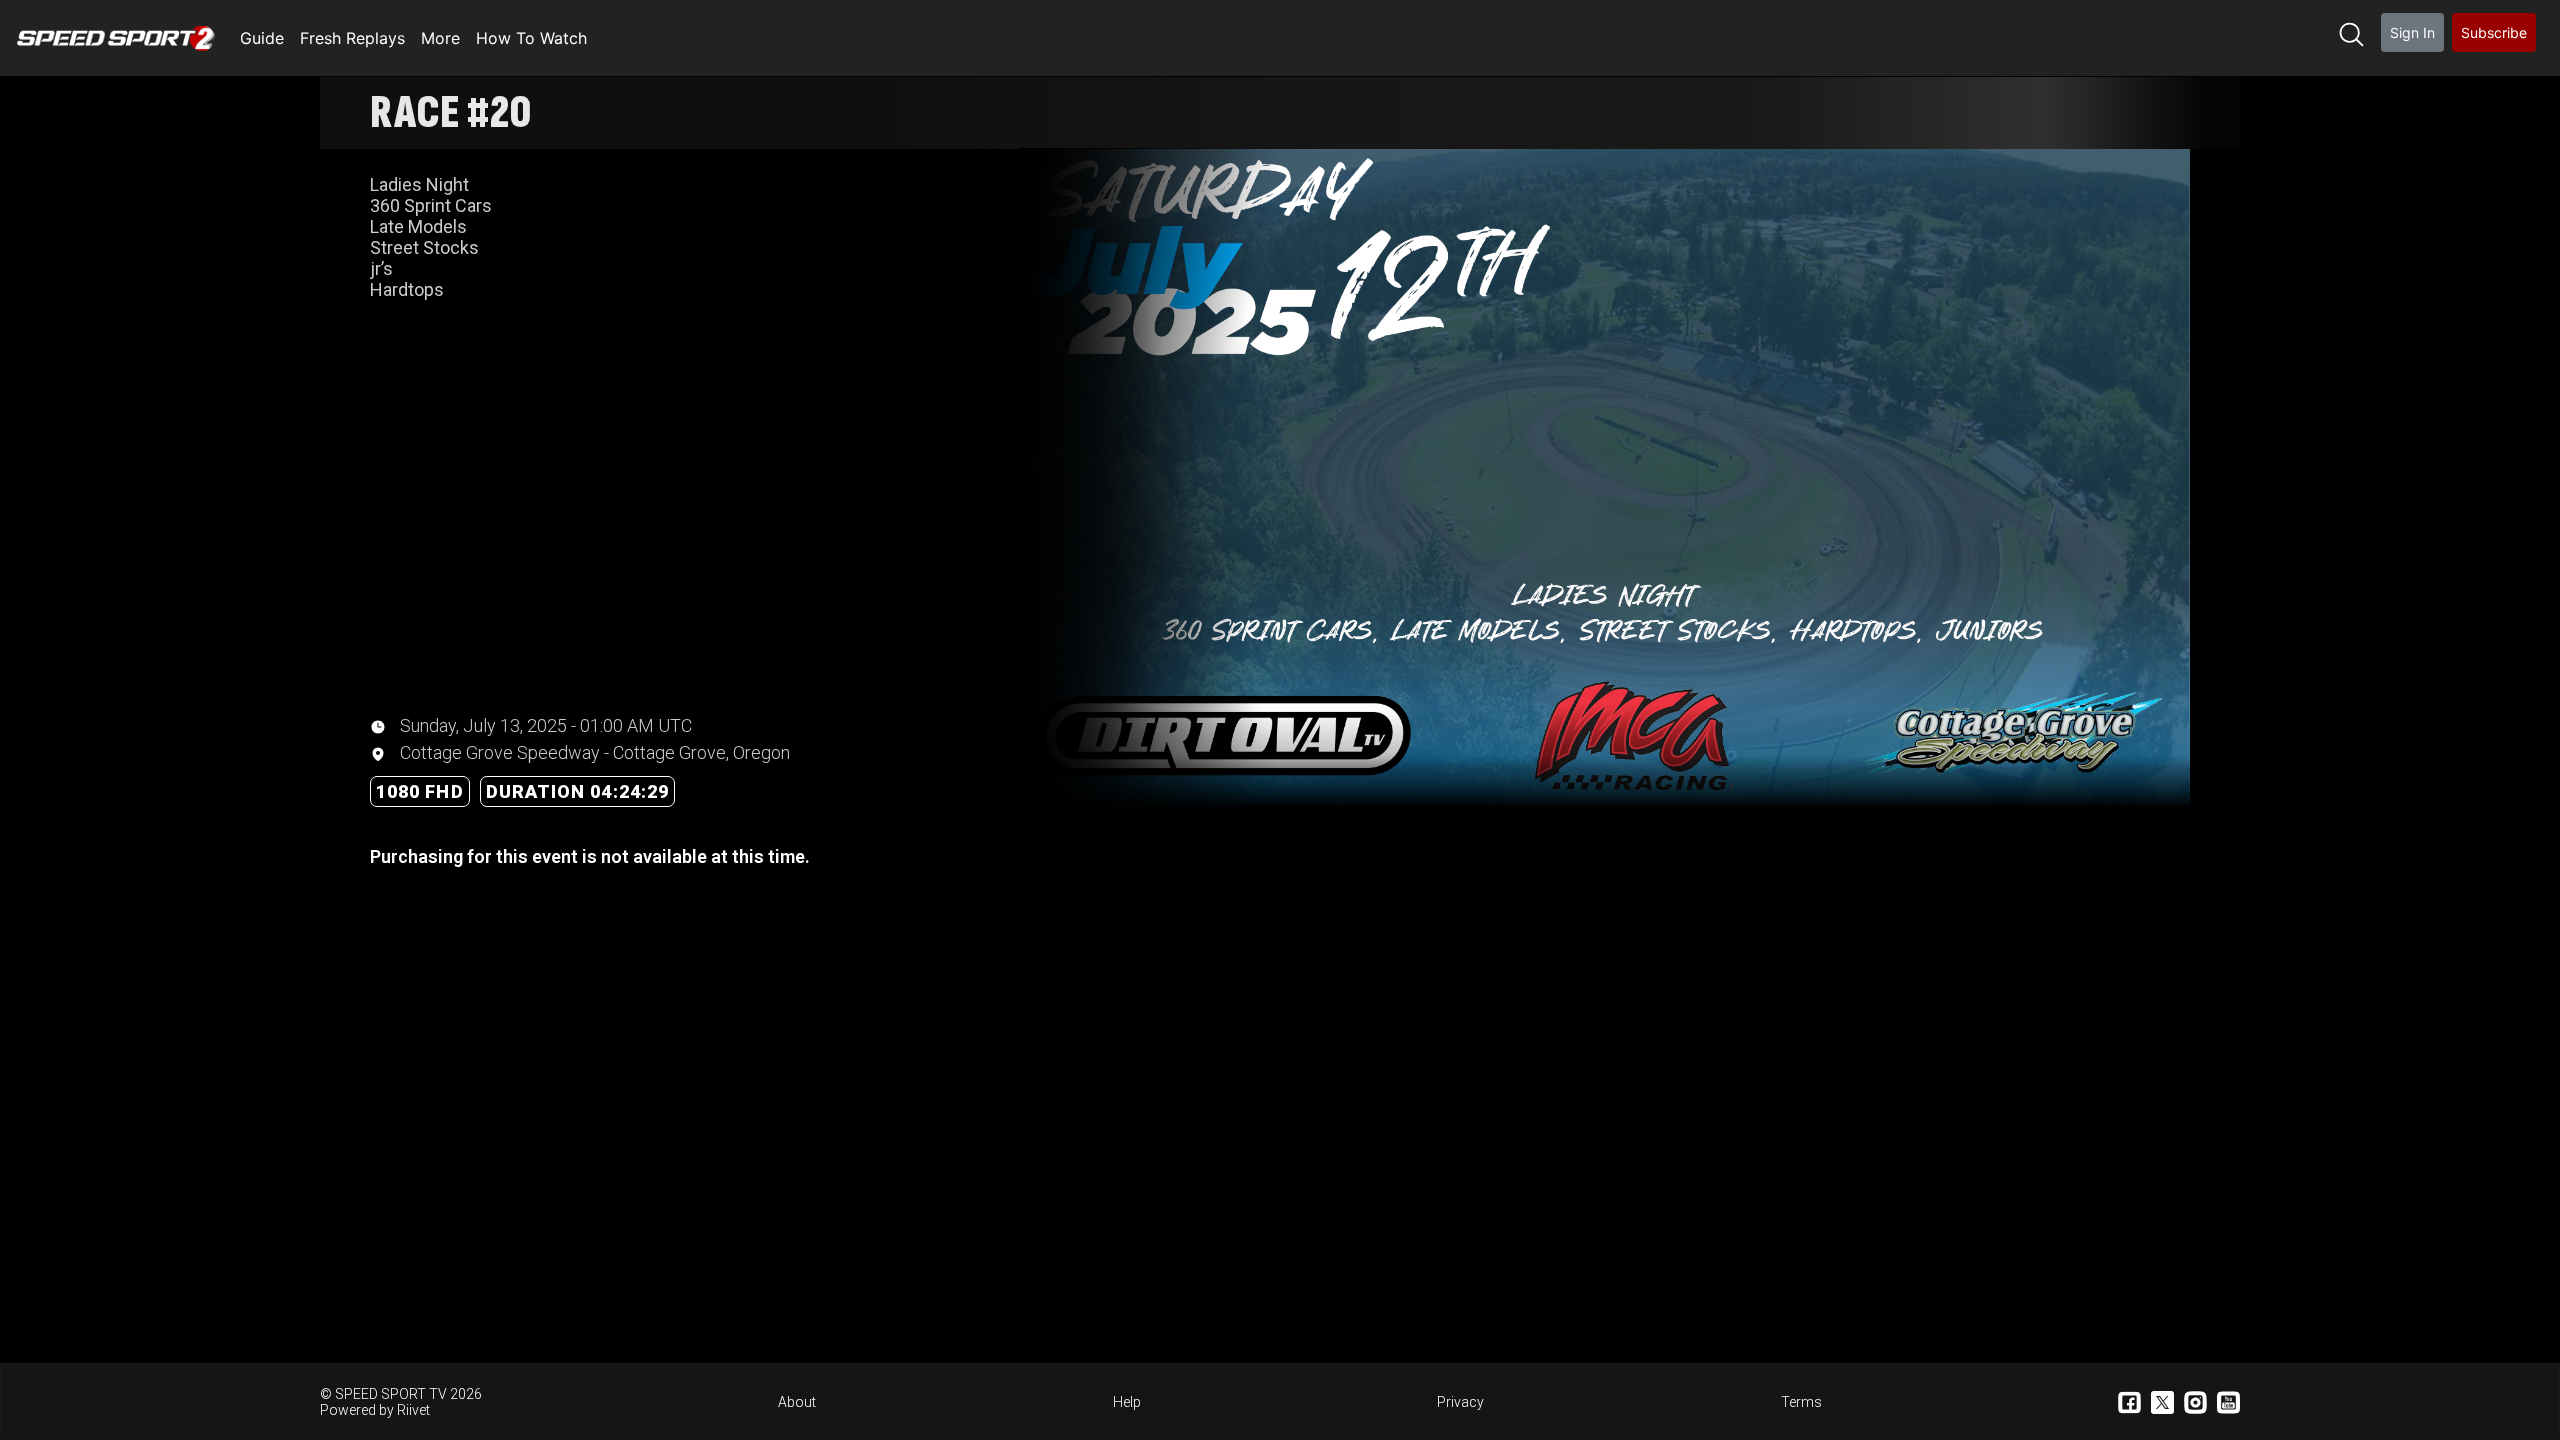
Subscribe (2494, 32)
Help (1127, 1402)
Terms (1801, 1402)
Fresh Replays (352, 38)
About (797, 1402)
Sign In (2412, 32)
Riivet (413, 1410)
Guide (262, 38)
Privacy (1460, 1402)
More (440, 38)
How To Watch (531, 38)
